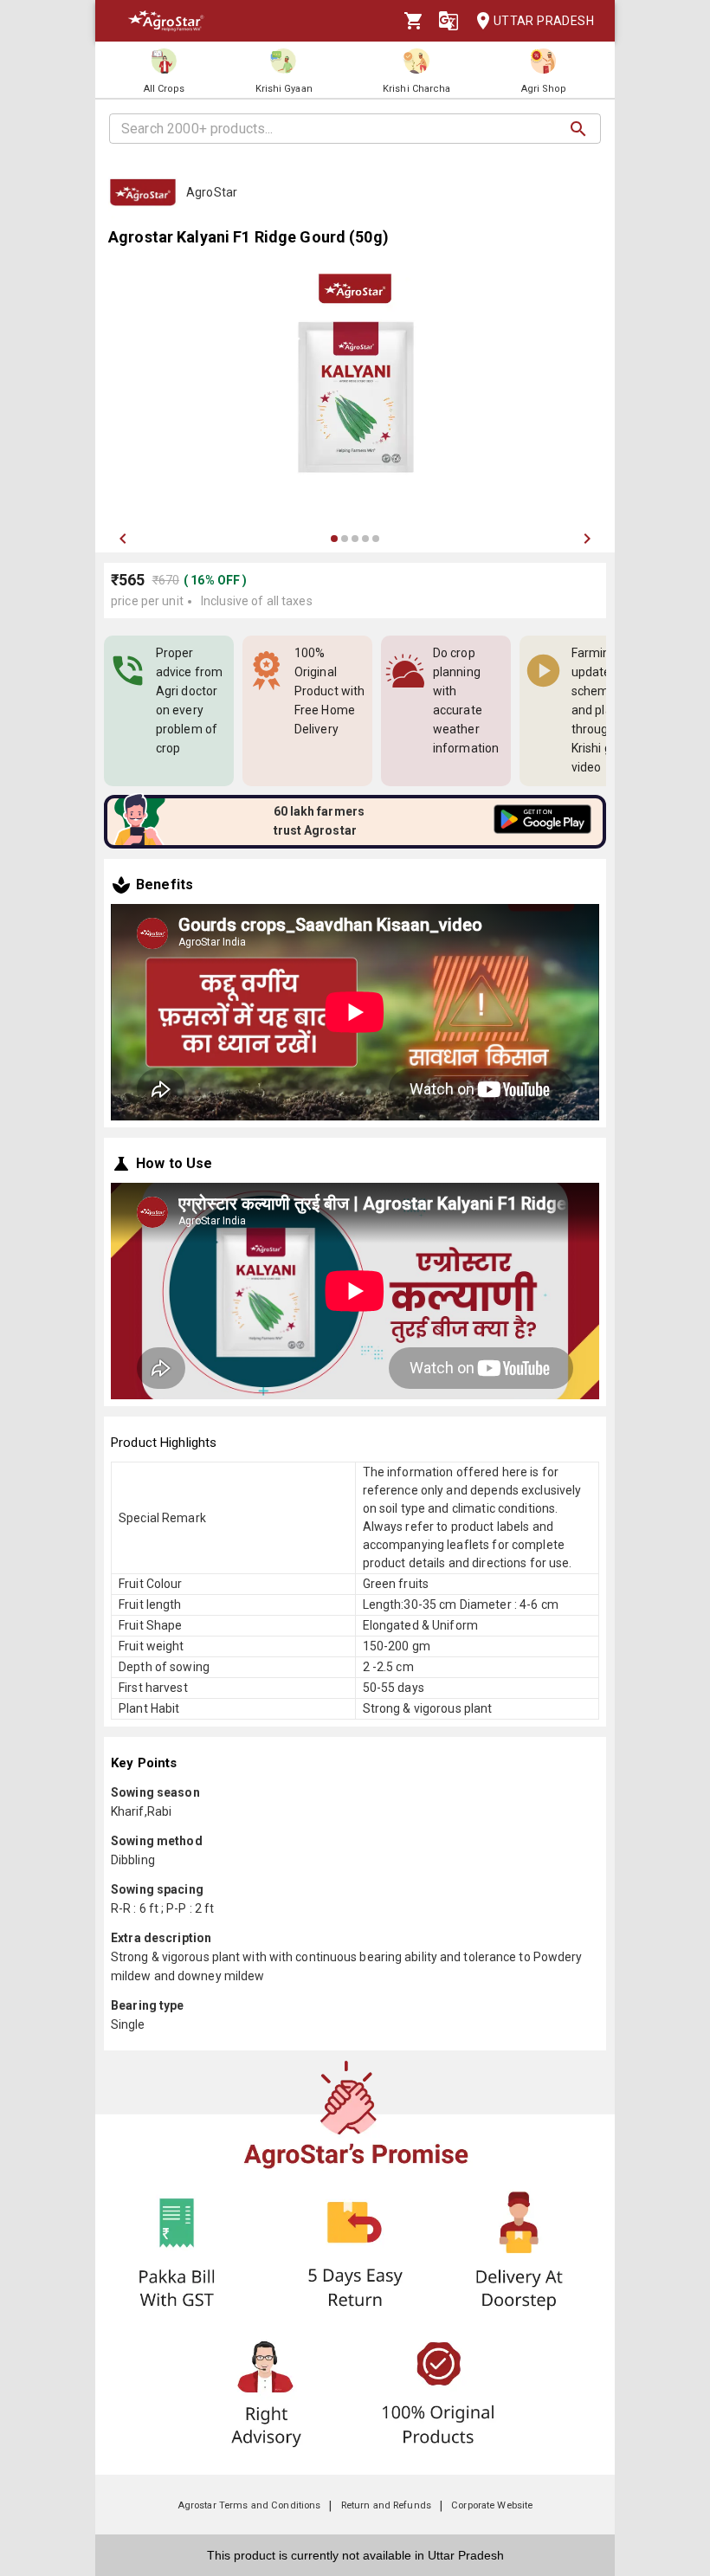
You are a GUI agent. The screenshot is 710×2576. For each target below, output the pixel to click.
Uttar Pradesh (544, 21)
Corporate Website (492, 2505)
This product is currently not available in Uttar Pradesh (355, 2555)
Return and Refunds (386, 2505)
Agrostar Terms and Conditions (249, 2505)
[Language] (449, 21)
